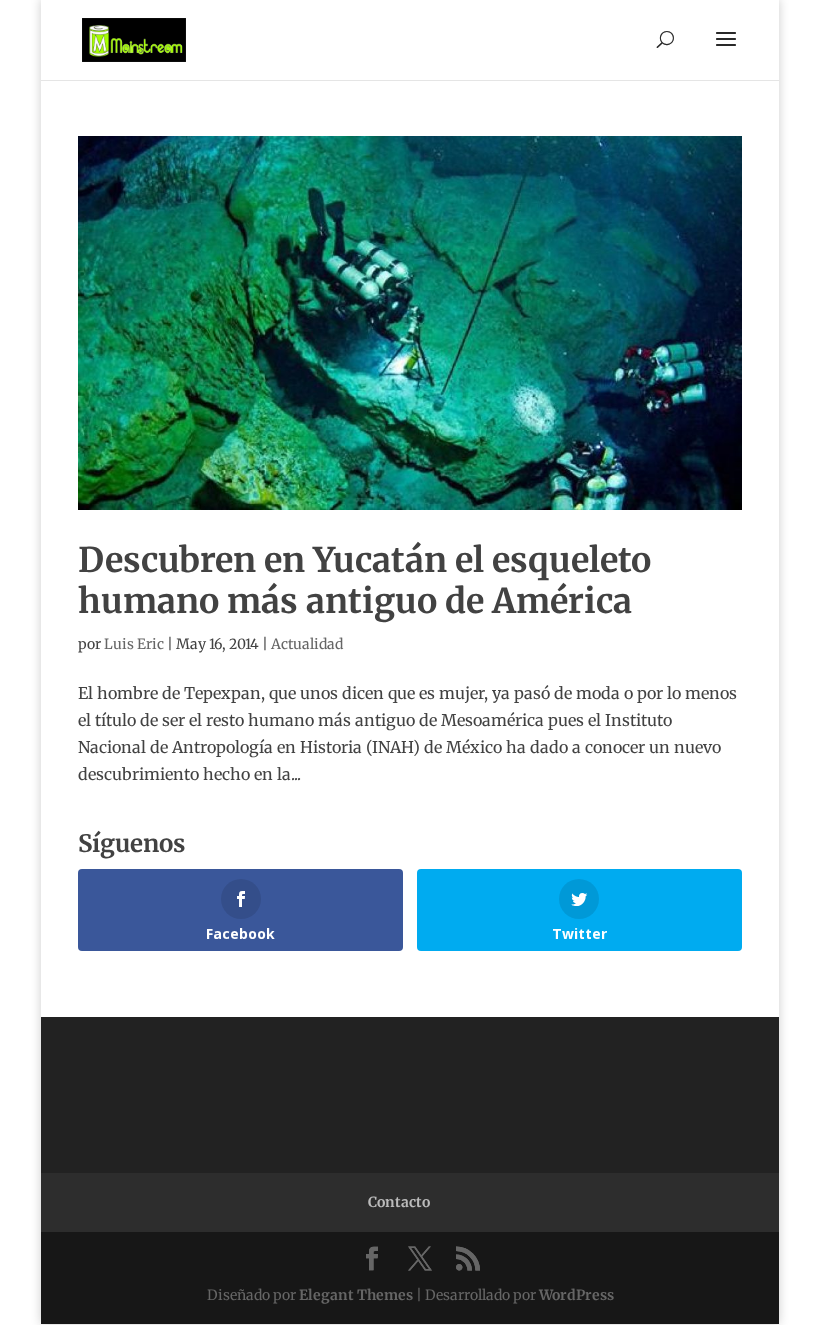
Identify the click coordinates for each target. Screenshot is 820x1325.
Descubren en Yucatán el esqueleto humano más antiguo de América (364, 580)
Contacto (399, 1202)
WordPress (576, 1295)
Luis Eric (134, 644)
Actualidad (307, 644)
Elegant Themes (356, 1295)
